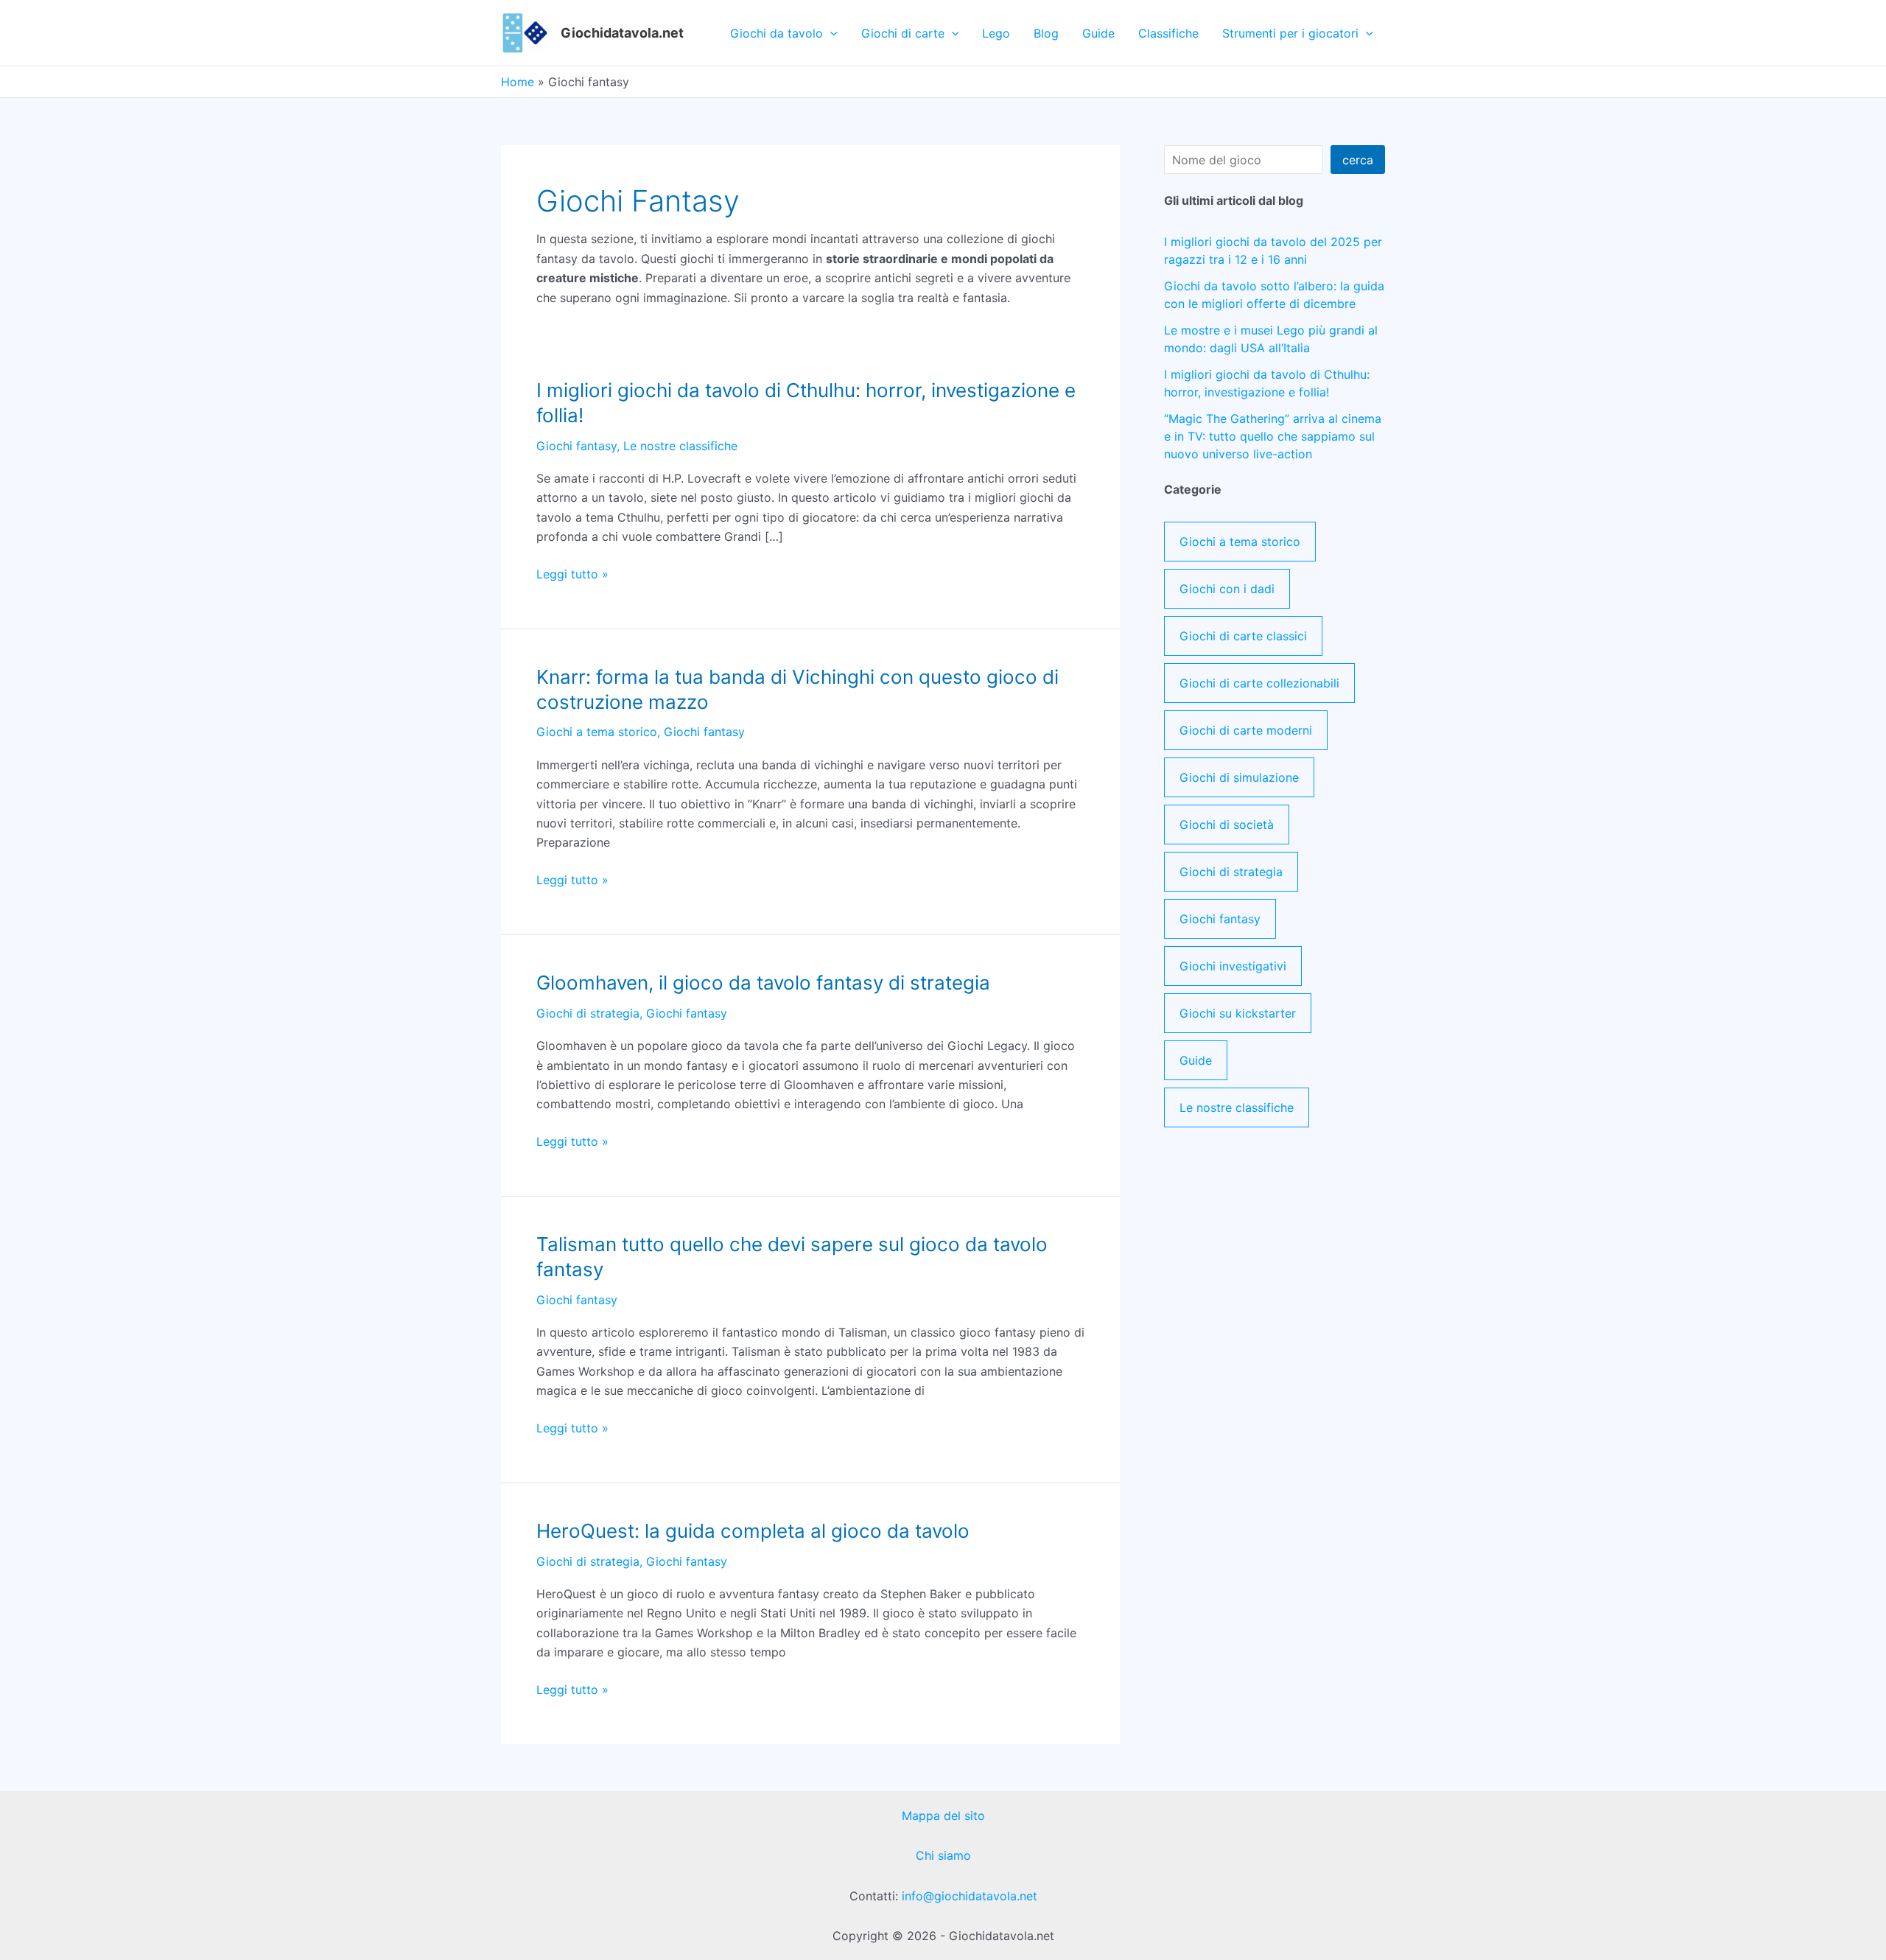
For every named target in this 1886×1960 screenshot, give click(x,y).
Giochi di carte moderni (1246, 730)
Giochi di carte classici (1243, 636)
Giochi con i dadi (1227, 589)
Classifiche (1168, 33)
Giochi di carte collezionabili (1259, 683)
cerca (1358, 160)
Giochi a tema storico (597, 732)
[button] (830, 33)
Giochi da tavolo (777, 33)
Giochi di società (1227, 825)
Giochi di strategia (588, 1013)
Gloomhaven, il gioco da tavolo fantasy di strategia (763, 983)
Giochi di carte (903, 33)
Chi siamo (943, 1855)
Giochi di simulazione (1239, 777)
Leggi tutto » (572, 574)
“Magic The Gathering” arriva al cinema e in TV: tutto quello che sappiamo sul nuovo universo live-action (1273, 436)
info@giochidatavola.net (970, 1896)
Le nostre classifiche (680, 446)
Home (518, 82)
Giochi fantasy (576, 446)
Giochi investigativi (1233, 966)
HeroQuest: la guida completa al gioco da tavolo (753, 1531)
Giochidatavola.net (622, 33)
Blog (1046, 33)
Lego (996, 33)
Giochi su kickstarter (1238, 1013)
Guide (1098, 33)
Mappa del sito (943, 1816)
